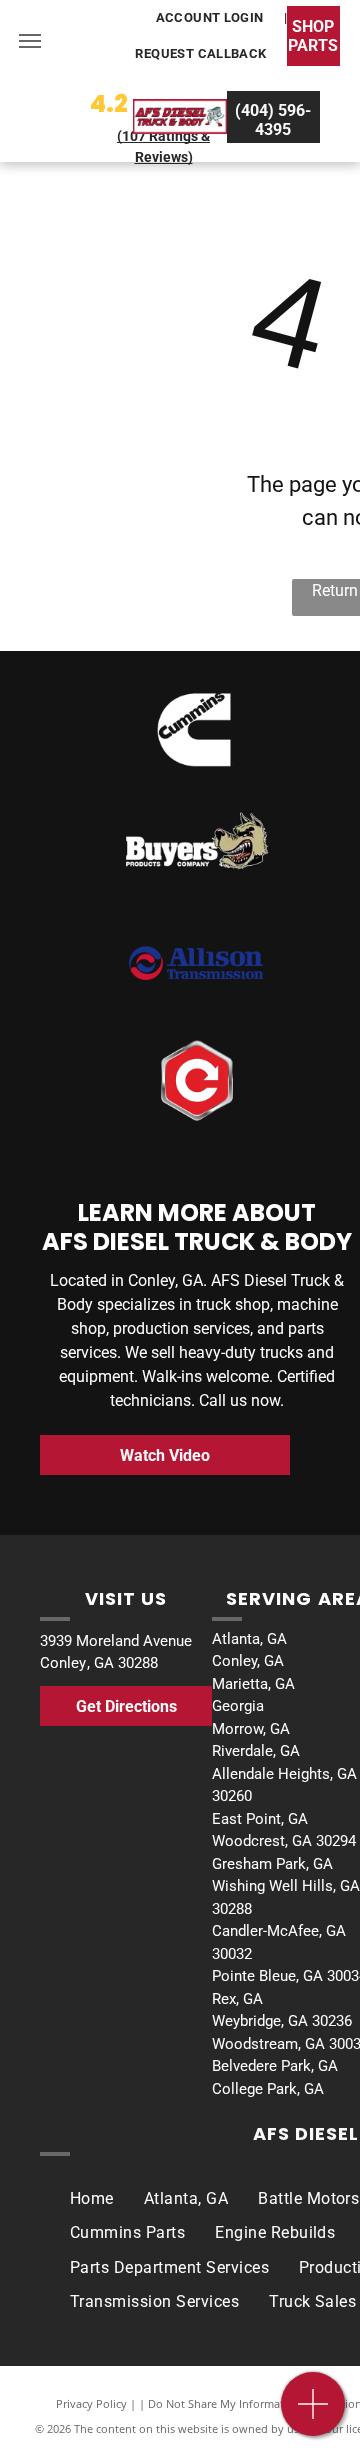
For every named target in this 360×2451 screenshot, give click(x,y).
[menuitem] (211, 18)
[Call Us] (313, 2414)
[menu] (30, 41)
